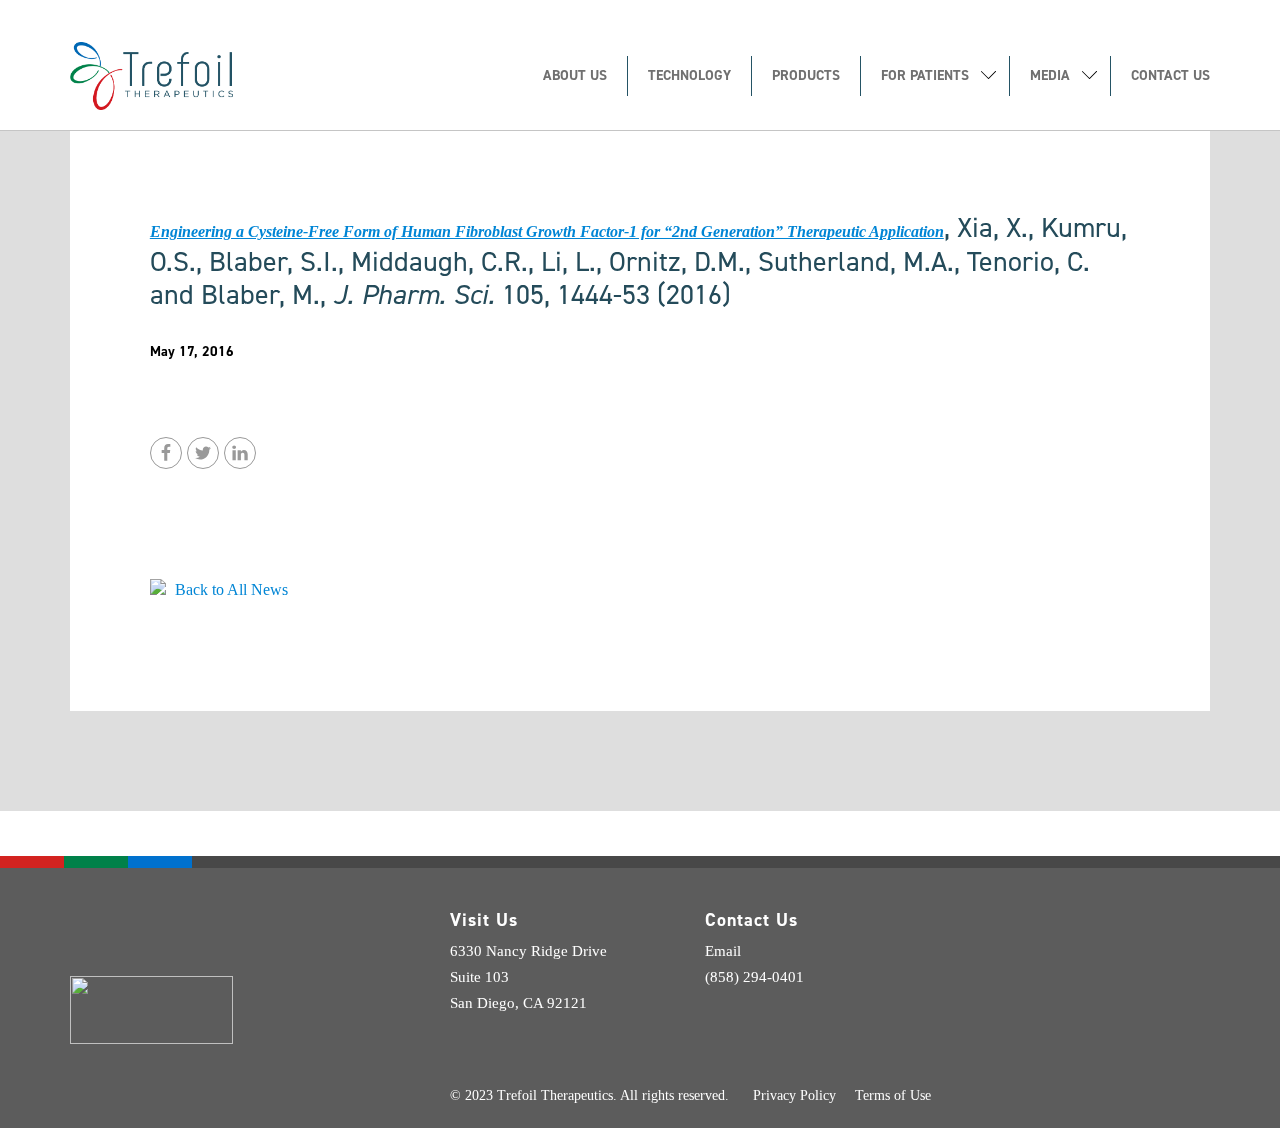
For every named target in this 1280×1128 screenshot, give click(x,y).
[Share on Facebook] (166, 453)
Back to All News (229, 589)
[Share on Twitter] (203, 453)
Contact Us (1170, 76)
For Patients (925, 76)
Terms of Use (893, 1095)
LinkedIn (718, 1007)
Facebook (758, 1007)
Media (1050, 76)
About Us (575, 76)
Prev (170, 524)
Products (806, 76)
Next (214, 524)
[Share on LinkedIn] (240, 453)
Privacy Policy (794, 1095)
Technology (689, 76)
